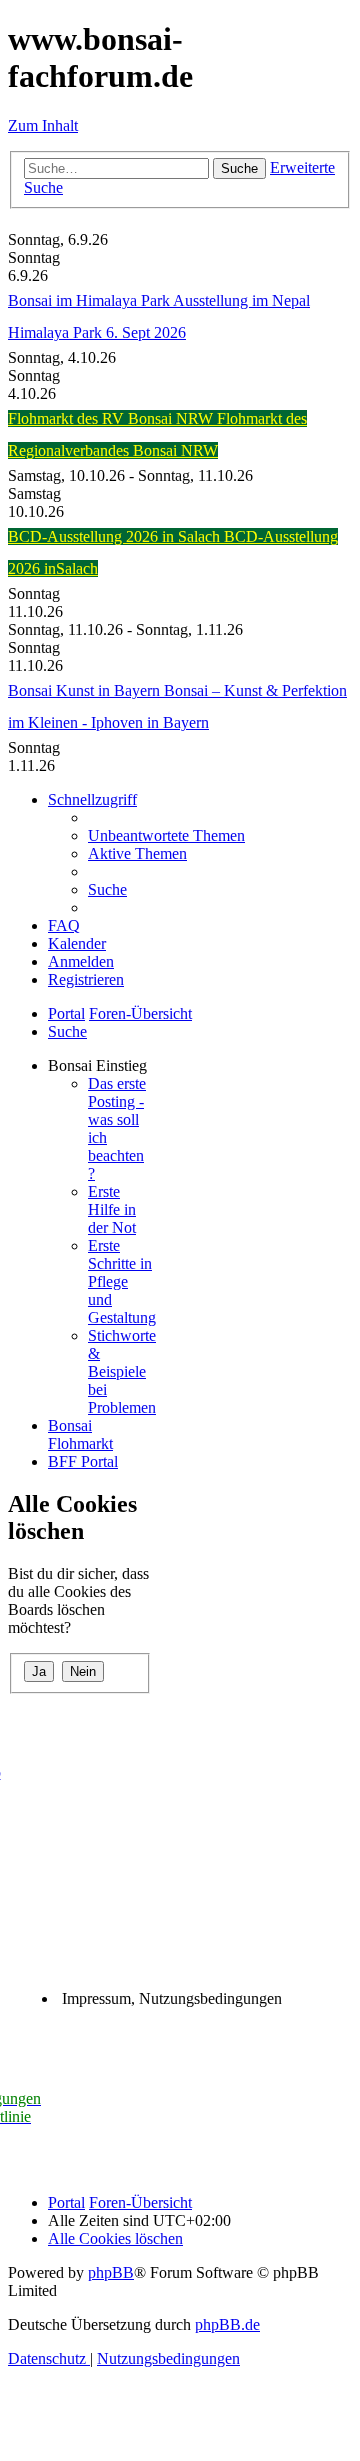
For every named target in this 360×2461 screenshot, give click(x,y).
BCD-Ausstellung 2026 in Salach (116, 536)
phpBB (111, 2272)
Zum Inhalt (43, 125)
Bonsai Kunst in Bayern (86, 690)
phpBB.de (227, 2324)
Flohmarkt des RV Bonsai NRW (112, 418)
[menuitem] (166, 835)
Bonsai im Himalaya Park (90, 300)
